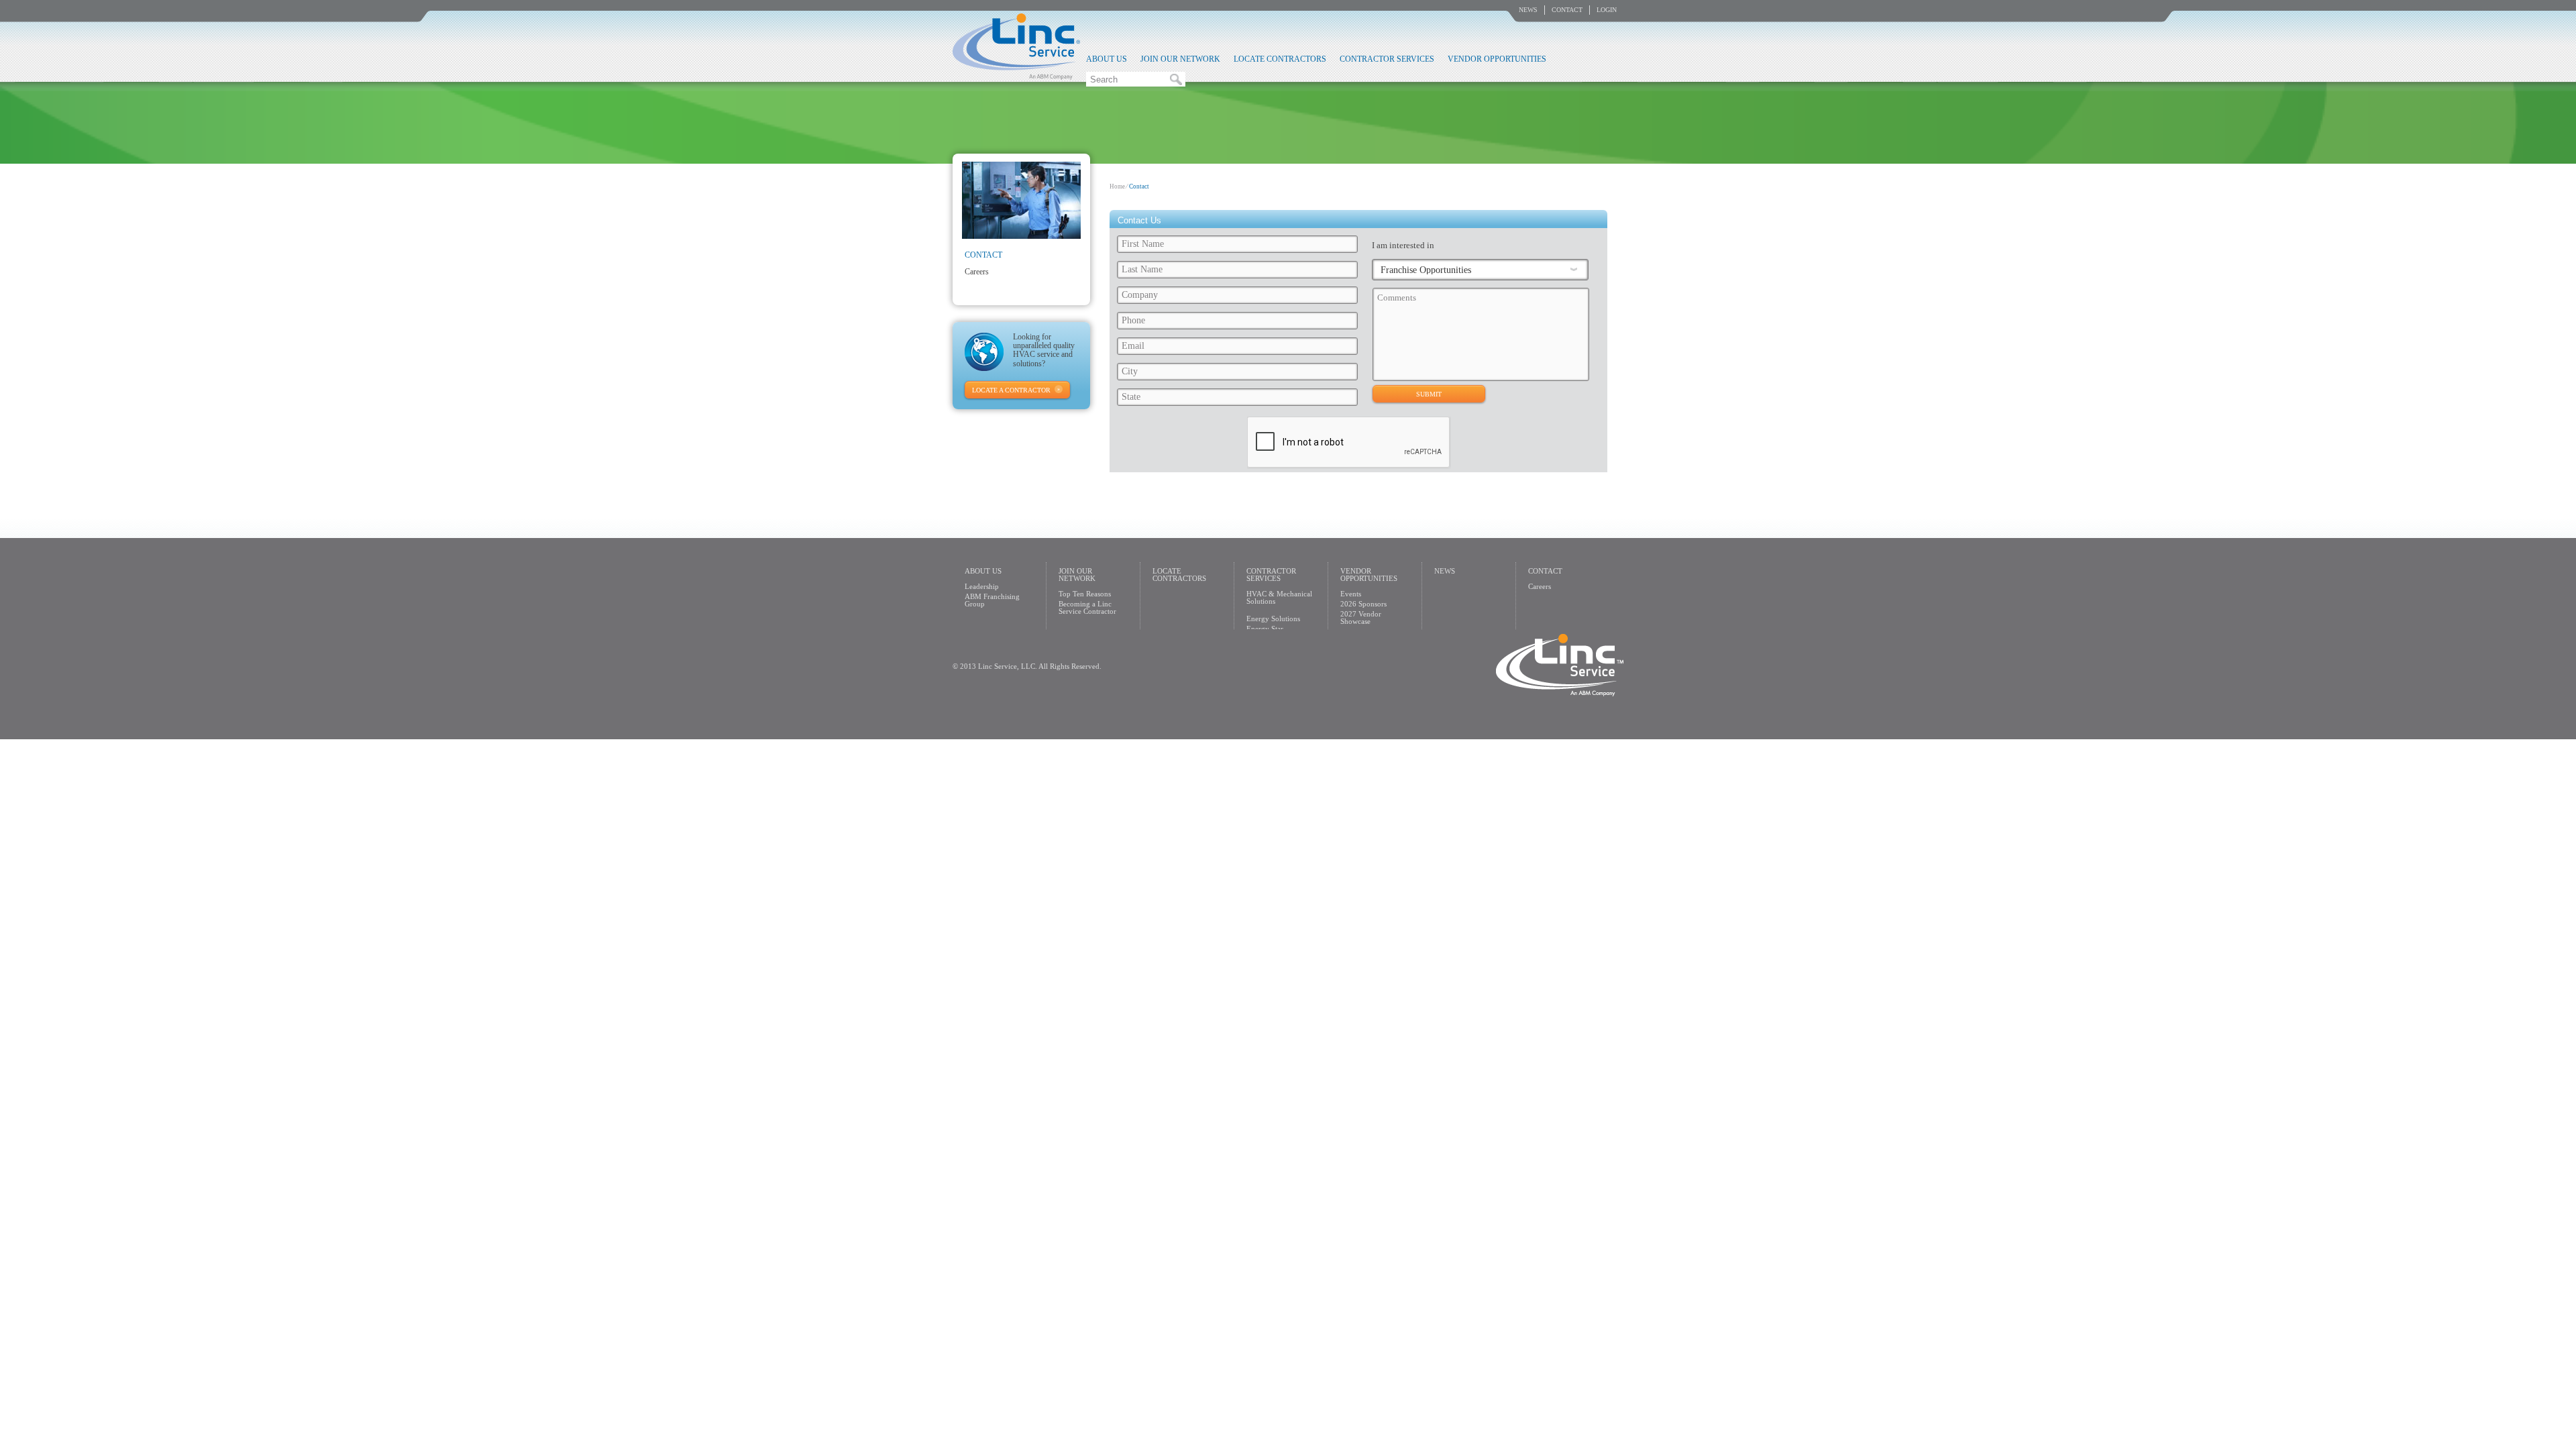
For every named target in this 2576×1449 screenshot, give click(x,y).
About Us (1107, 59)
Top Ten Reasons (1085, 594)
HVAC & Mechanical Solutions (1279, 597)
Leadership (982, 586)
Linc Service (1016, 46)
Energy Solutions (1273, 619)
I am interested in (1403, 245)
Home (1117, 186)
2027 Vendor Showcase (1361, 618)
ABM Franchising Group (992, 600)
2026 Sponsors (1363, 604)
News (1528, 10)
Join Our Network (1180, 59)
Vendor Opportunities (1497, 59)
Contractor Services (1387, 59)
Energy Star (1265, 629)
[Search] (1176, 79)
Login (1607, 10)
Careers (977, 272)
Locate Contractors (1280, 59)
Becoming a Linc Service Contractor (1087, 607)
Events (1351, 594)
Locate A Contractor (1011, 390)
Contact (1567, 10)
